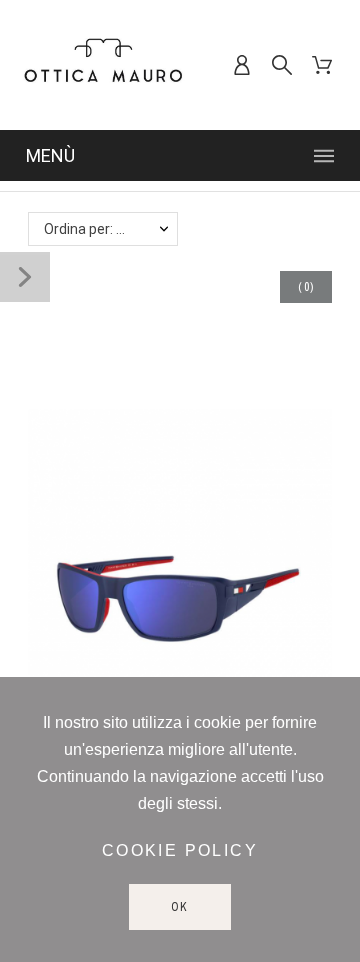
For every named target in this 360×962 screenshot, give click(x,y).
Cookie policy (180, 850)
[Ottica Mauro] (103, 65)
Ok (180, 907)
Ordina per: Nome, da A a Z (111, 229)
